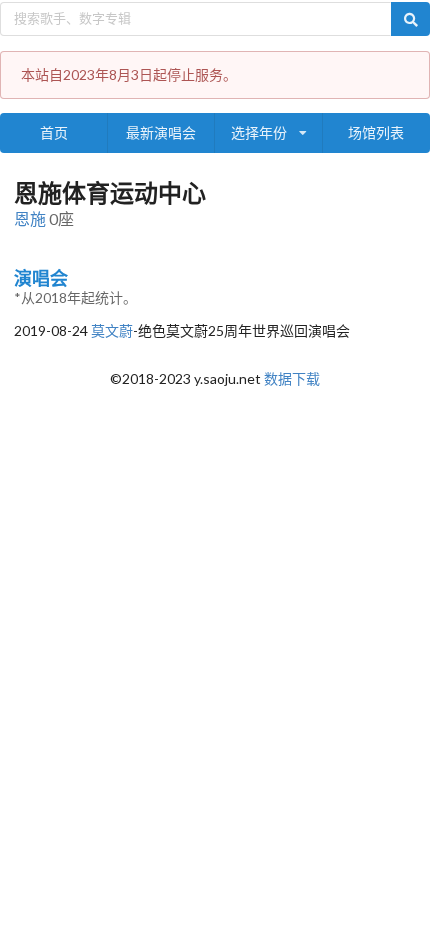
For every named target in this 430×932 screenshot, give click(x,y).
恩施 (30, 218)
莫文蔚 (112, 330)
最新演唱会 (161, 132)
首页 (54, 132)
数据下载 (292, 378)
